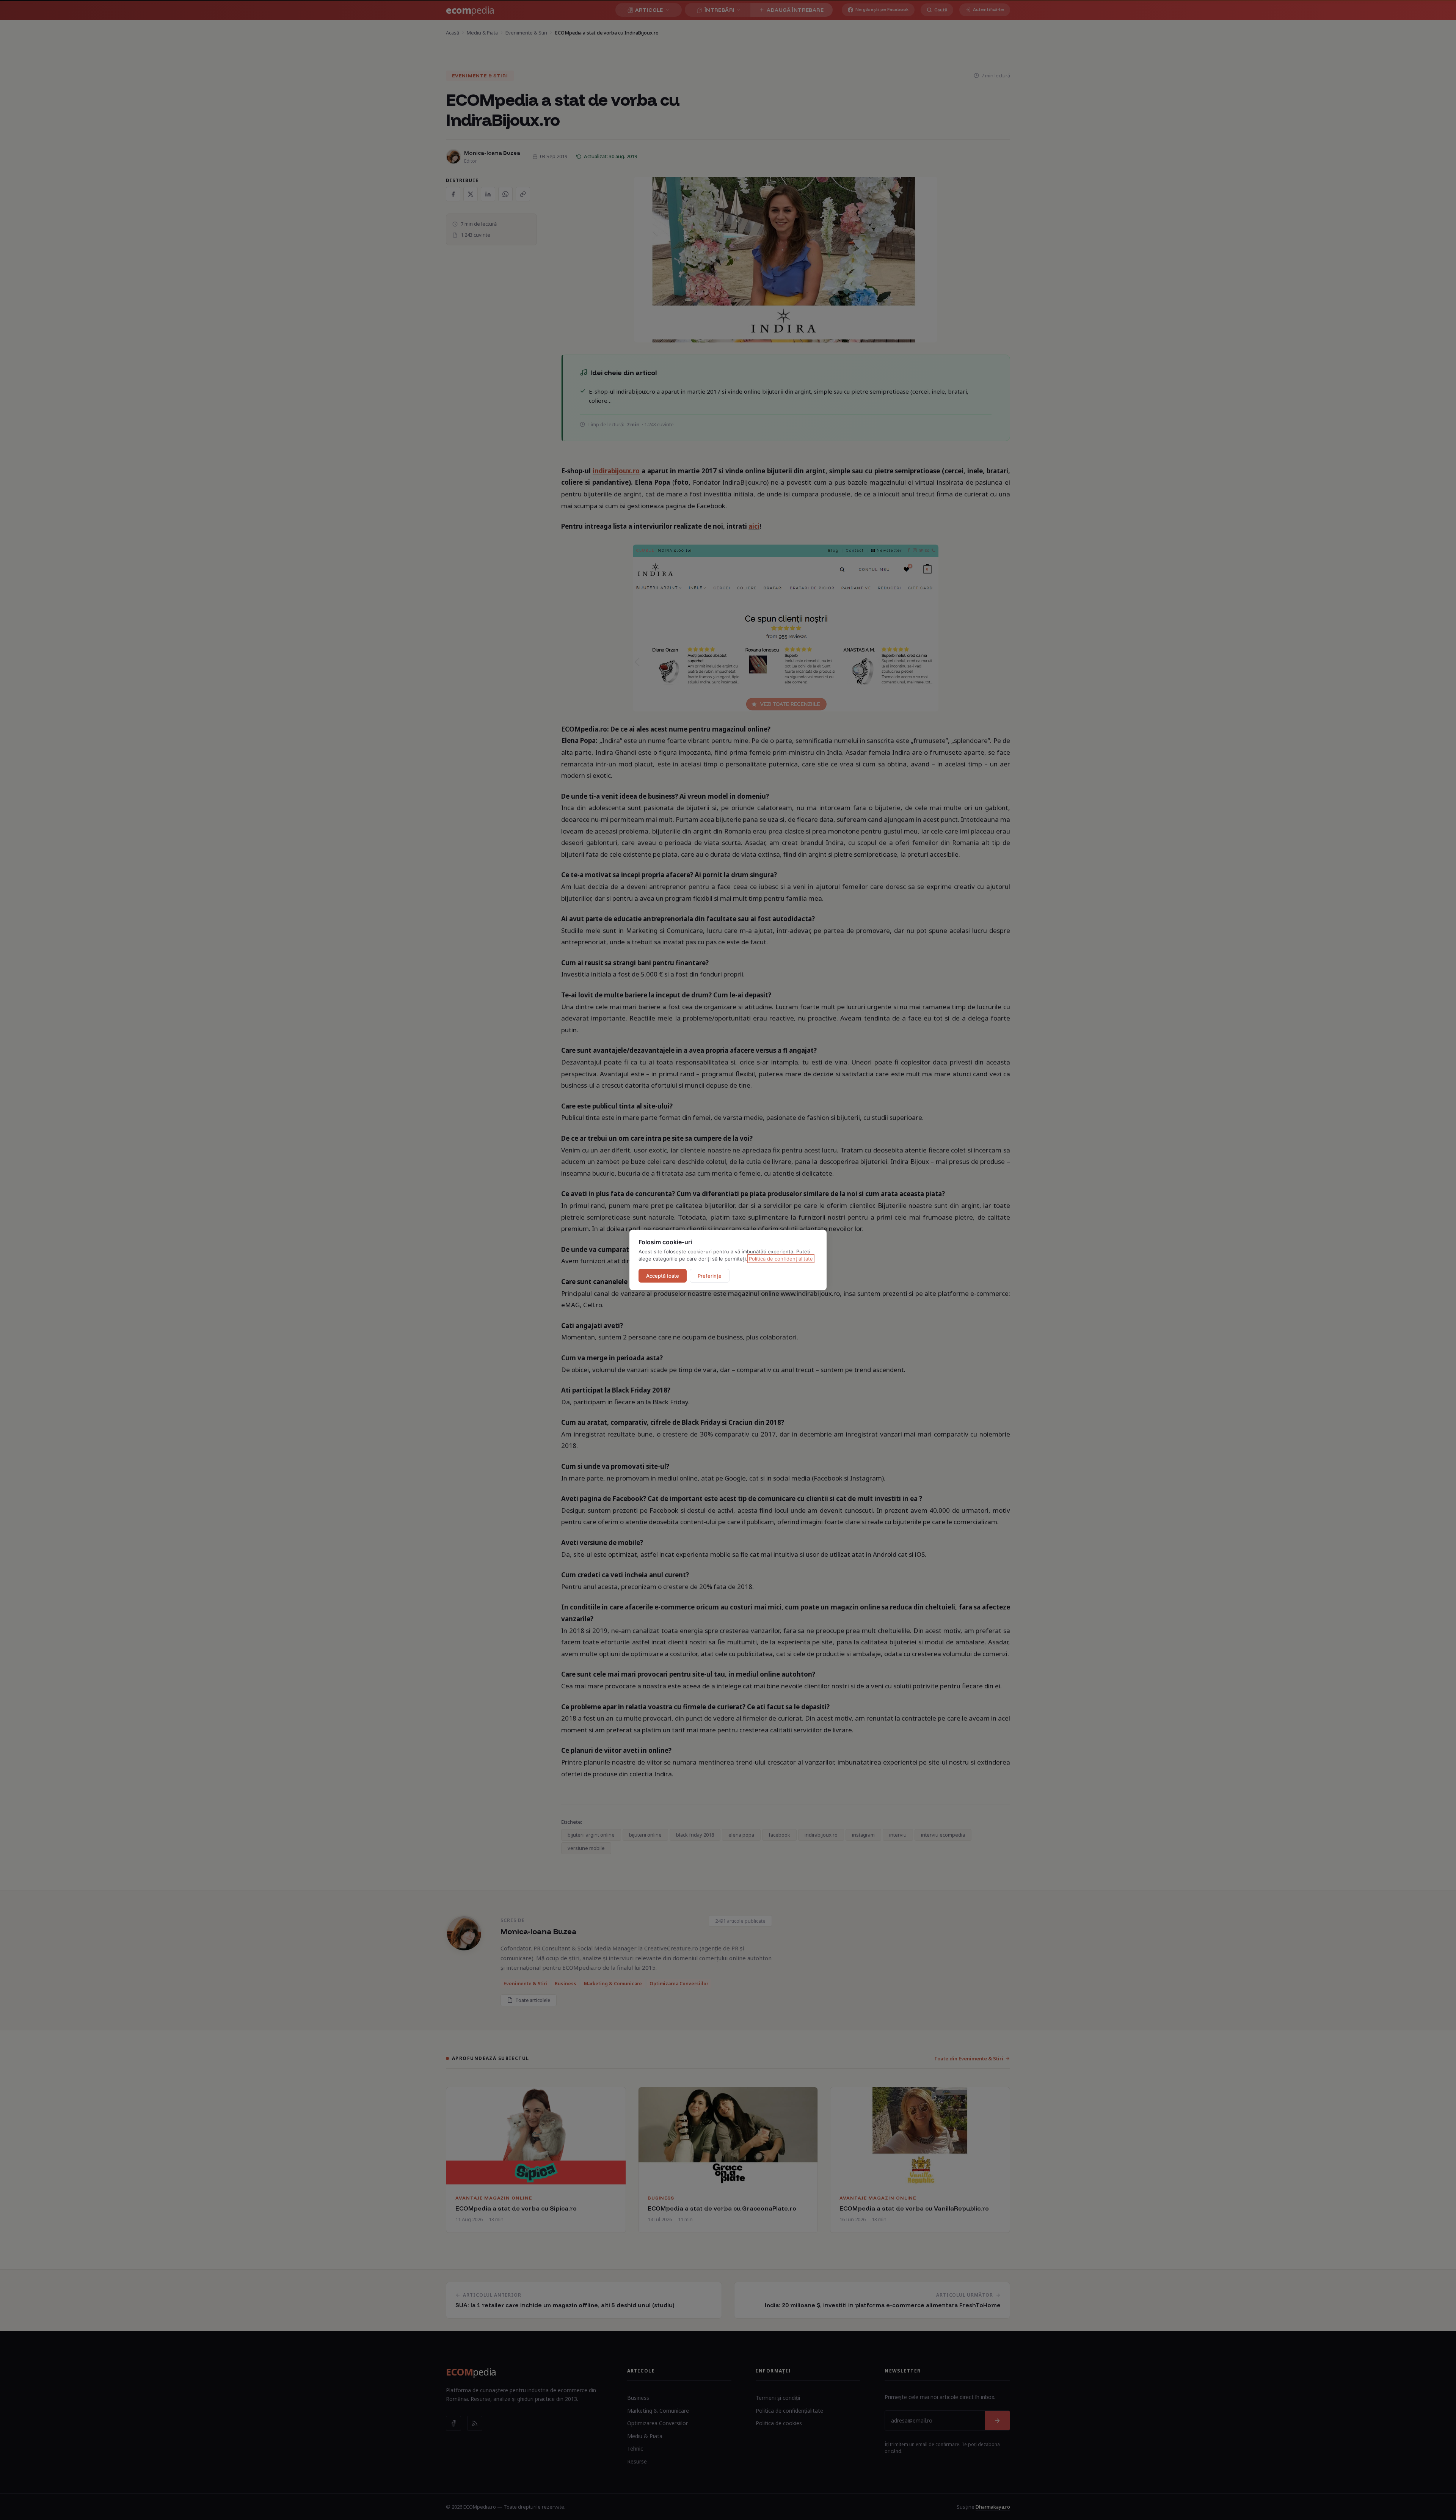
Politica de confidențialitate (781, 1259)
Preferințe (710, 1276)
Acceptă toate (663, 1276)
